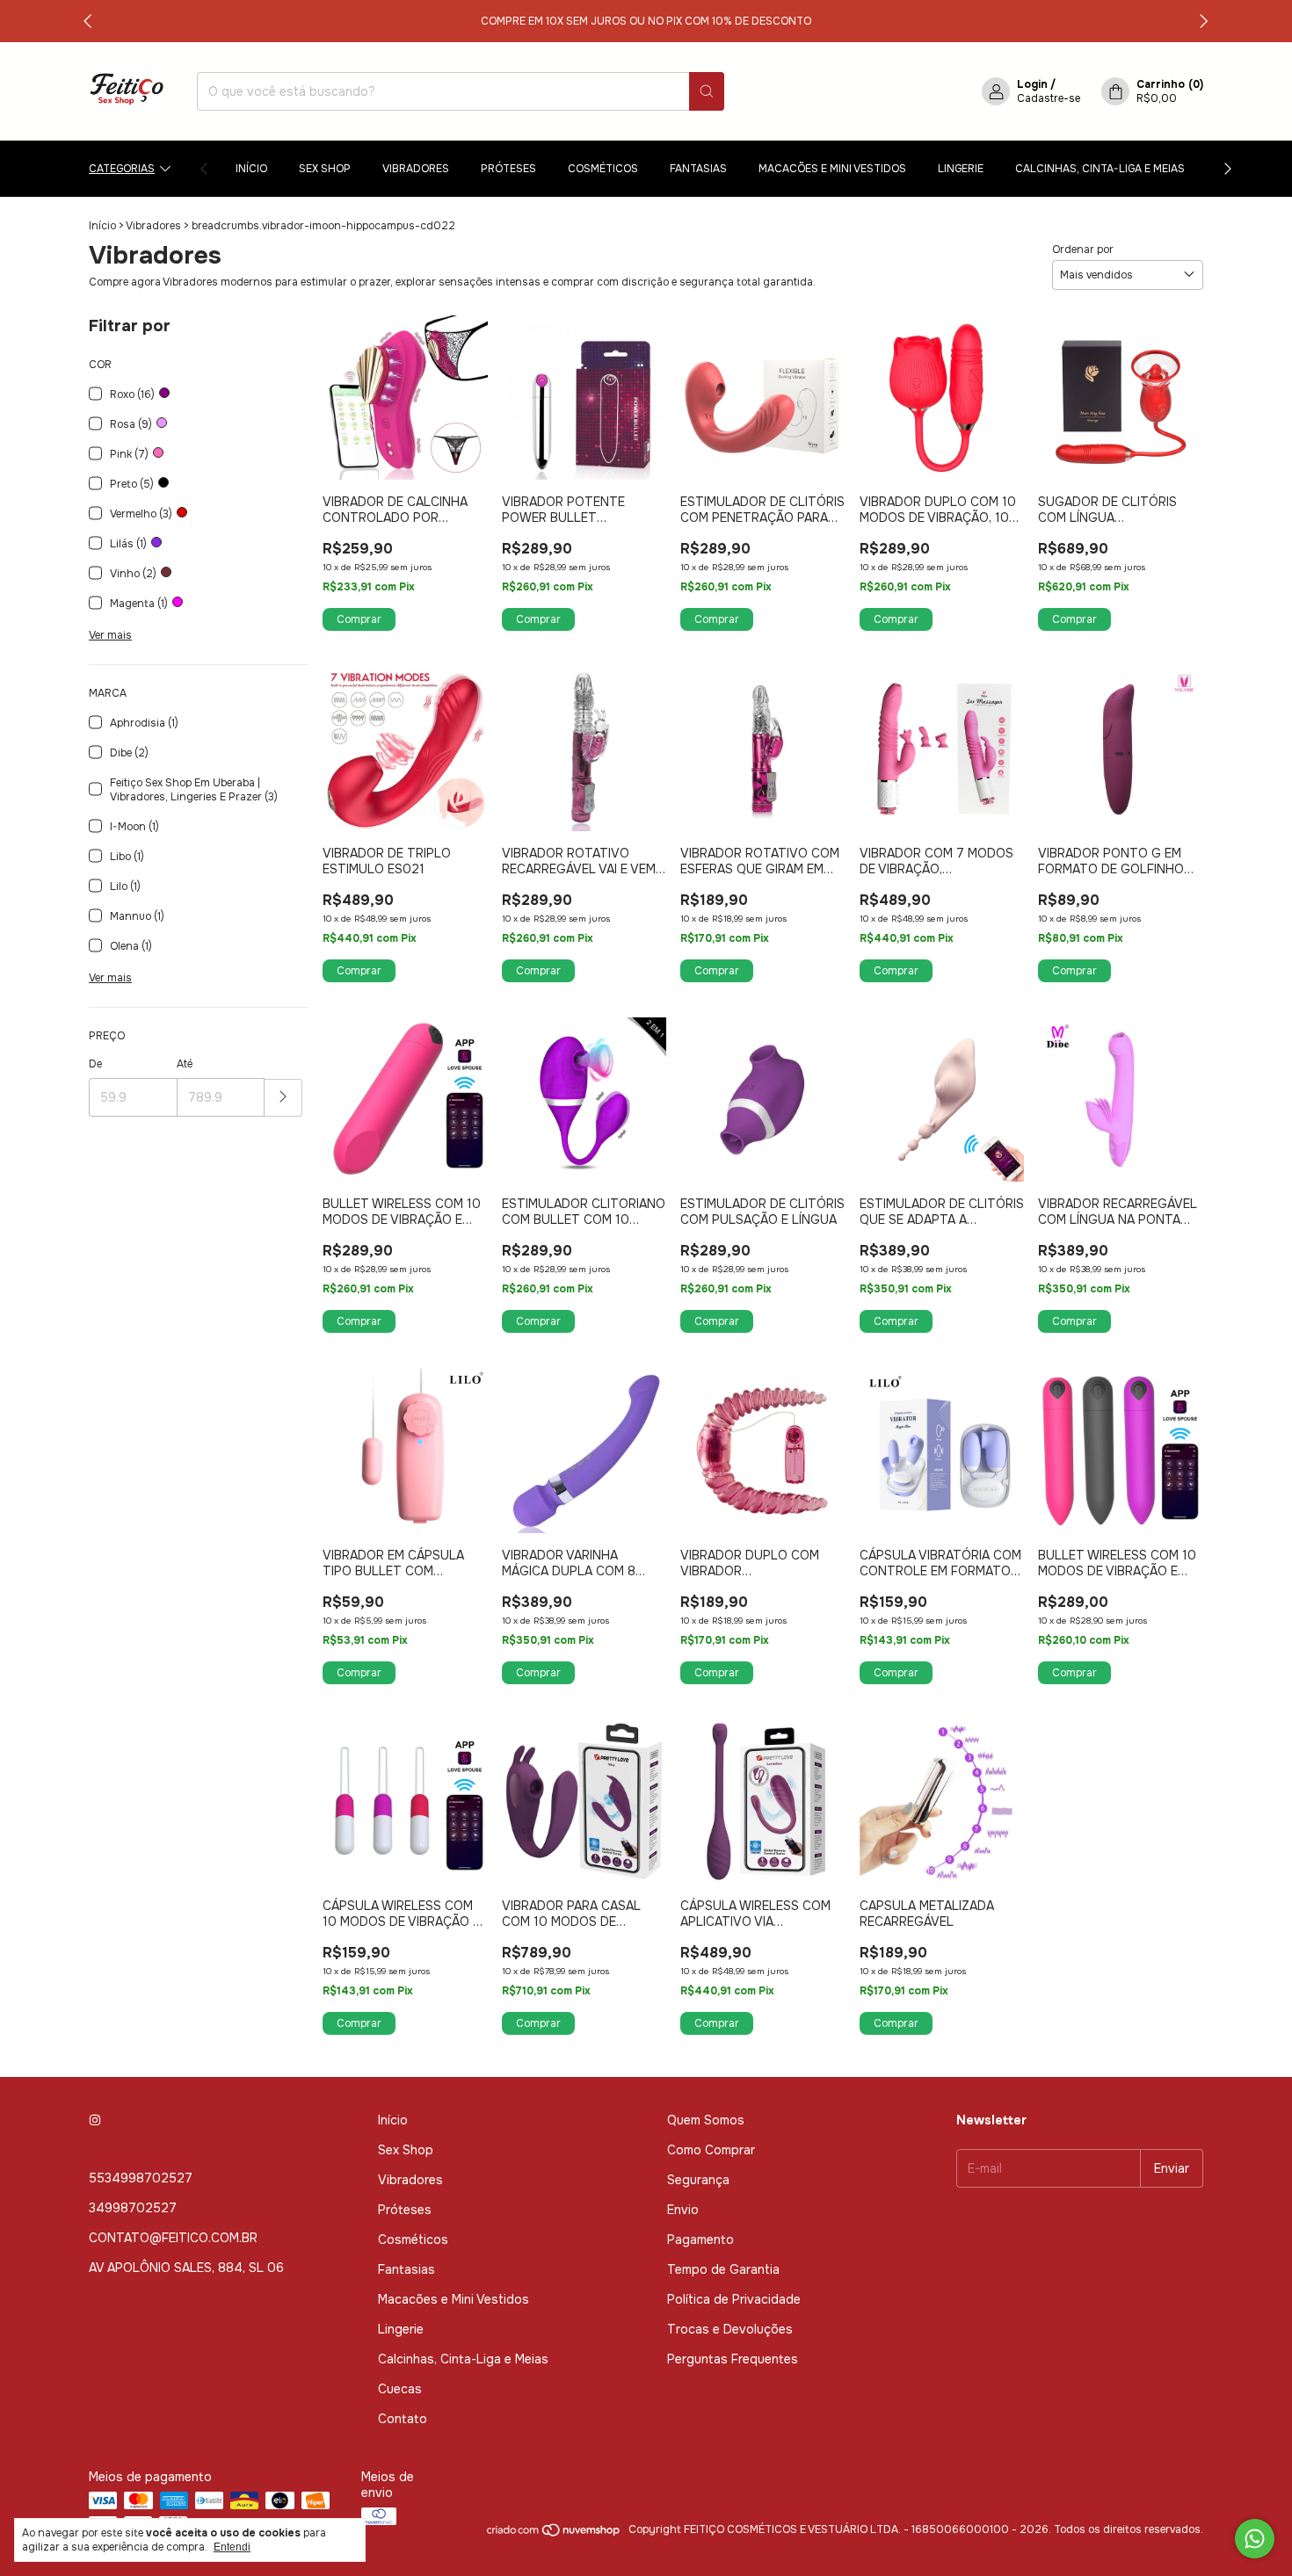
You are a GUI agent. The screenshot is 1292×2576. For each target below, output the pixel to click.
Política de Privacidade (734, 2299)
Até (185, 1064)
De (95, 1064)
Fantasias (698, 169)
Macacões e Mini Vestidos (832, 169)
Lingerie (961, 169)
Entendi (232, 2547)
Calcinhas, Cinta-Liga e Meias (1100, 169)
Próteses (508, 169)
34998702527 (133, 2208)
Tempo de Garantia (723, 2269)
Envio (683, 2210)
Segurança (698, 2180)
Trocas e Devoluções (730, 2329)
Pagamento (700, 2240)
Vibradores (416, 169)
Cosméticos (603, 169)
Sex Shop (325, 169)
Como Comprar (711, 2150)
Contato (403, 2419)
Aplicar (283, 1098)
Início (251, 169)
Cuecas (400, 2389)
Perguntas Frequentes (733, 2359)
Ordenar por (1083, 250)
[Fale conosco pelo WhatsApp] (1255, 2539)
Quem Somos (706, 2120)
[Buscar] (707, 91)
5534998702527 (141, 2178)
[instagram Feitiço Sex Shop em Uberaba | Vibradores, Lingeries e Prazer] (95, 2120)
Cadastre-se (1049, 98)
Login (1032, 84)
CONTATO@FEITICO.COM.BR (173, 2238)
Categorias (122, 169)
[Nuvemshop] (554, 2534)
